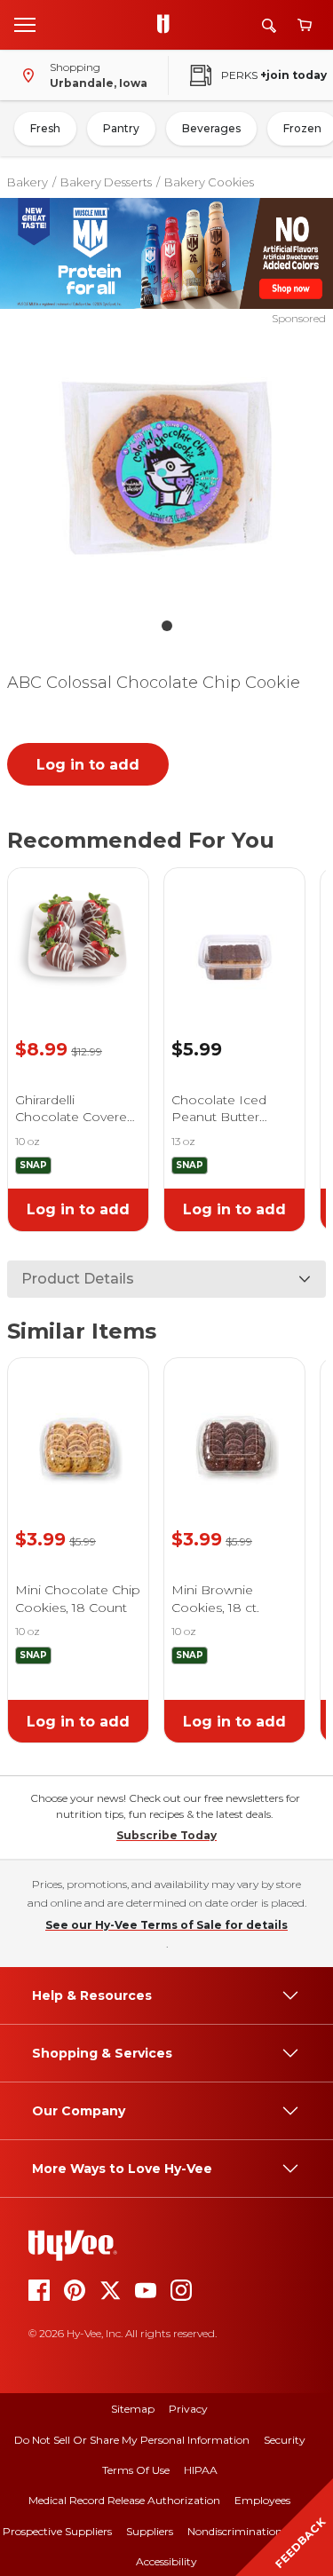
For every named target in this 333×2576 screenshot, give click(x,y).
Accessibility (166, 2561)
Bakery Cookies (209, 182)
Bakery (28, 182)
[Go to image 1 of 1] (167, 626)
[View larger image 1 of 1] (167, 468)
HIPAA (201, 2470)
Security (285, 2440)
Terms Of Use (136, 2470)
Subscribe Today (166, 1835)
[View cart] (305, 25)
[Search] (269, 25)
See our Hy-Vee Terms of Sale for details (166, 1925)
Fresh (45, 128)
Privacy (188, 2409)
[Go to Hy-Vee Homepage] (168, 25)
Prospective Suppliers (57, 2531)
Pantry (121, 128)
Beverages (211, 128)
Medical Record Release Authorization (124, 2500)
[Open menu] (25, 24)
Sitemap (133, 2409)
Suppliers (150, 2531)
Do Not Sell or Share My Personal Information (132, 2440)
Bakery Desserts (106, 182)
